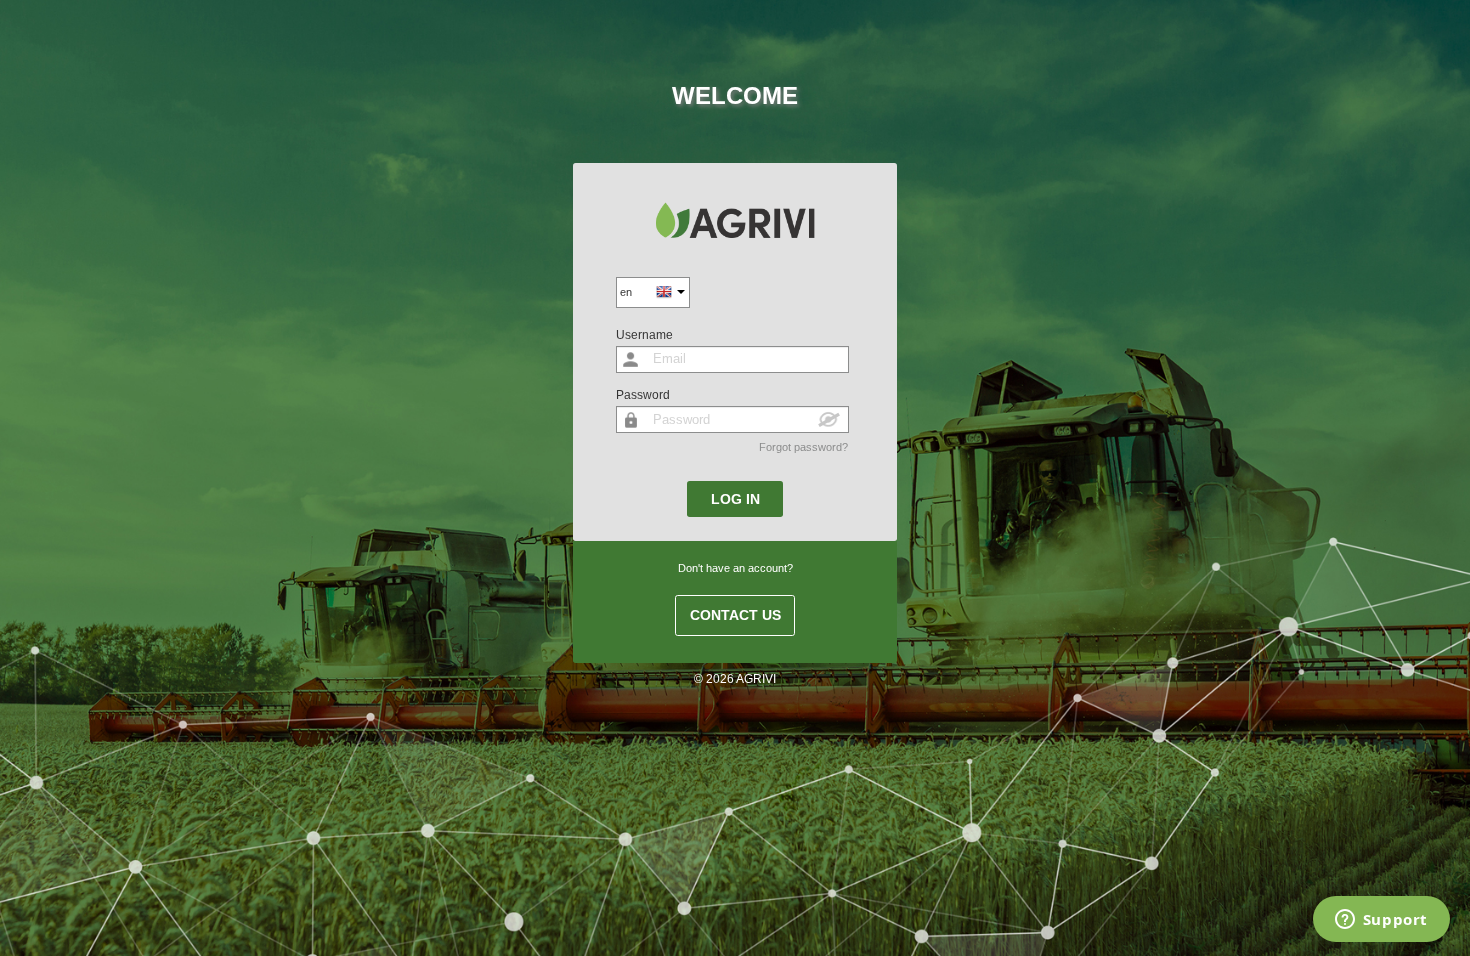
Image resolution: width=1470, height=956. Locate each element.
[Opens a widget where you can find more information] (1381, 921)
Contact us (735, 615)
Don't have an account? (735, 568)
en (626, 292)
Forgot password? (803, 447)
